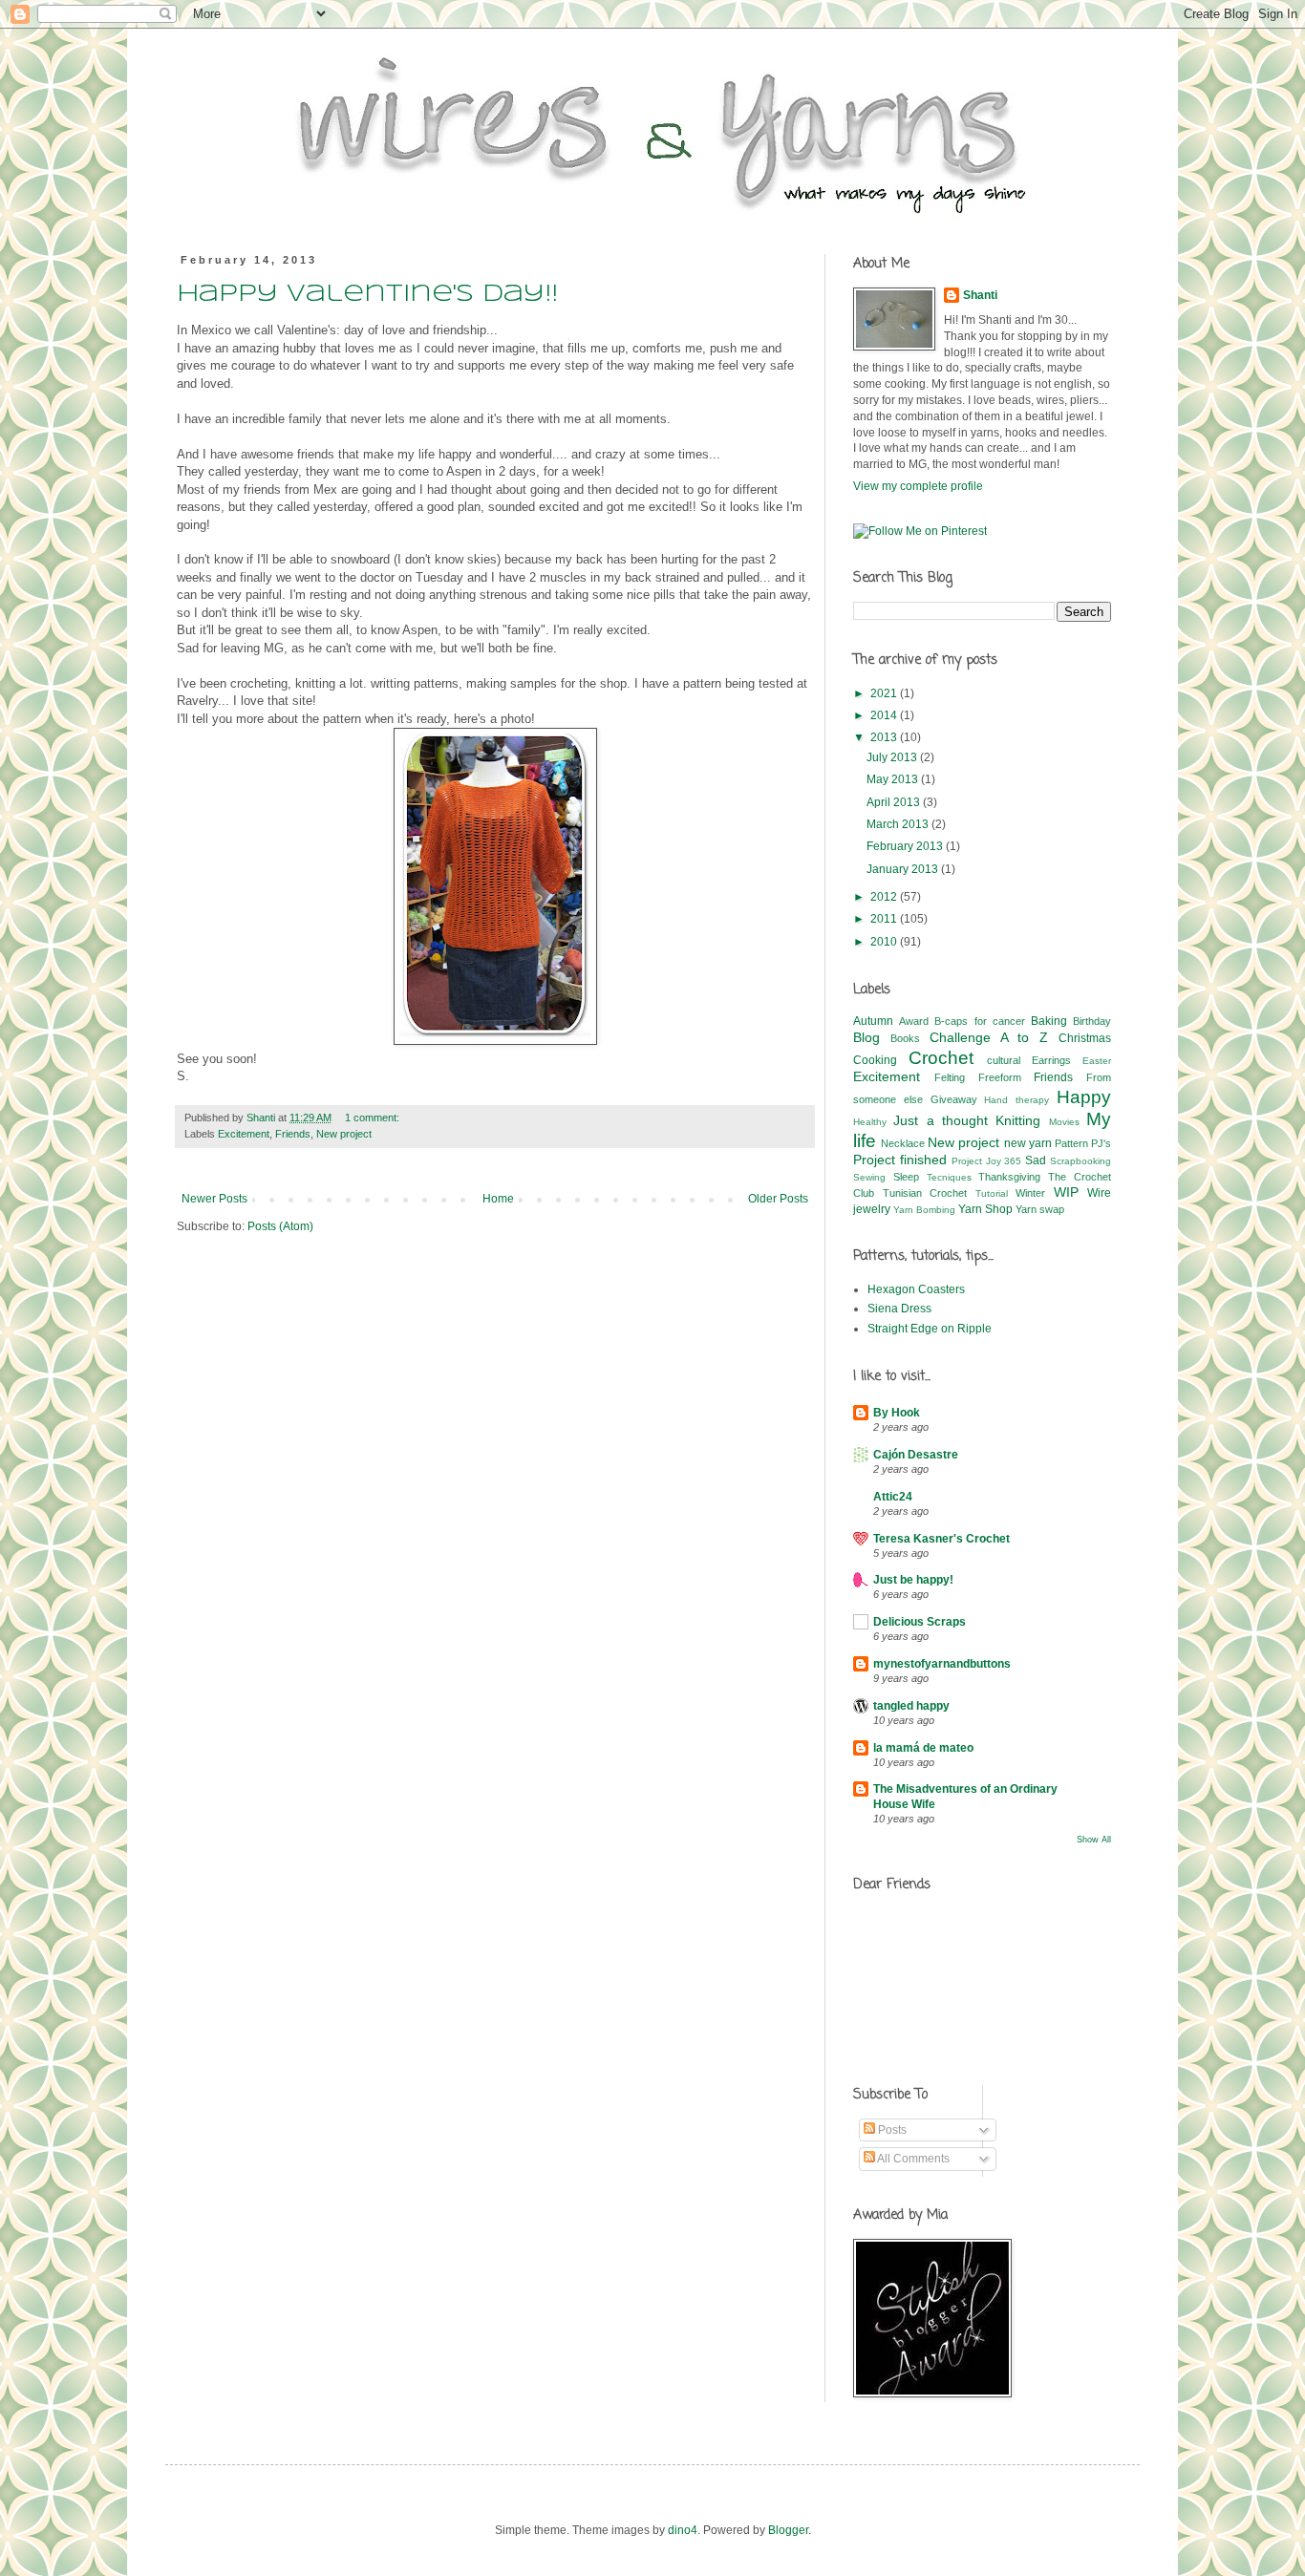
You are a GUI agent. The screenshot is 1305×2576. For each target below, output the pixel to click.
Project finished (900, 1160)
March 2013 (899, 824)
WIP (1066, 1192)
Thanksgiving (1009, 1177)
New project (344, 1134)
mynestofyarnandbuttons (942, 1664)
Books (905, 1038)
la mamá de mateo (923, 1748)
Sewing (869, 1177)
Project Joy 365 (987, 1161)
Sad (1036, 1160)
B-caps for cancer (979, 1021)
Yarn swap (1040, 1209)
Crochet (941, 1058)
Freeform (1000, 1077)
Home (498, 1199)
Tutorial (992, 1193)
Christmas (1085, 1038)
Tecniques (949, 1177)
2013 (885, 737)
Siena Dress (899, 1309)
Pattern (1071, 1143)
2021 (885, 693)
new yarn (1028, 1143)
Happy (1084, 1097)
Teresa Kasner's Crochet (941, 1539)
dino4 (683, 2530)
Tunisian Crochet (925, 1193)
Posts (891, 2130)
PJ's (1101, 1143)
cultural (1004, 1060)
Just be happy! (913, 1580)
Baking (1049, 1021)
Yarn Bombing (924, 1210)
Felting (950, 1077)
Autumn (873, 1021)
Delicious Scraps (920, 1622)
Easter (1097, 1061)
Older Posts (778, 1199)
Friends (293, 1134)
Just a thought (941, 1120)
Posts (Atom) (280, 1226)
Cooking (875, 1060)
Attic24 (893, 1497)
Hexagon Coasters (916, 1289)
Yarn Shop (985, 1209)
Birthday (1092, 1021)
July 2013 (893, 757)
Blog (866, 1037)
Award (914, 1021)
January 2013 (904, 869)
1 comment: (372, 1118)
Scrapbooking (1080, 1161)
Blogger (788, 2530)
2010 (885, 942)
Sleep (906, 1177)
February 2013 (906, 846)
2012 (885, 897)
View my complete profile (918, 486)
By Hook (897, 1413)
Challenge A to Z (989, 1037)
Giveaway (954, 1099)
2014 (885, 715)
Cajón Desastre (916, 1455)
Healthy (870, 1122)
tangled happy (911, 1706)
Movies (1064, 1122)
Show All (1094, 1840)
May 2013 (894, 779)
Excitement (244, 1134)
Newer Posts (214, 1199)
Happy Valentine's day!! (367, 295)
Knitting (1018, 1120)
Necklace (903, 1143)
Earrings (1051, 1060)
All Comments (912, 2159)
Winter (1030, 1193)
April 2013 (895, 802)
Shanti (980, 295)
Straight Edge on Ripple (930, 1329)
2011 (885, 919)
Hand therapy (1016, 1100)
